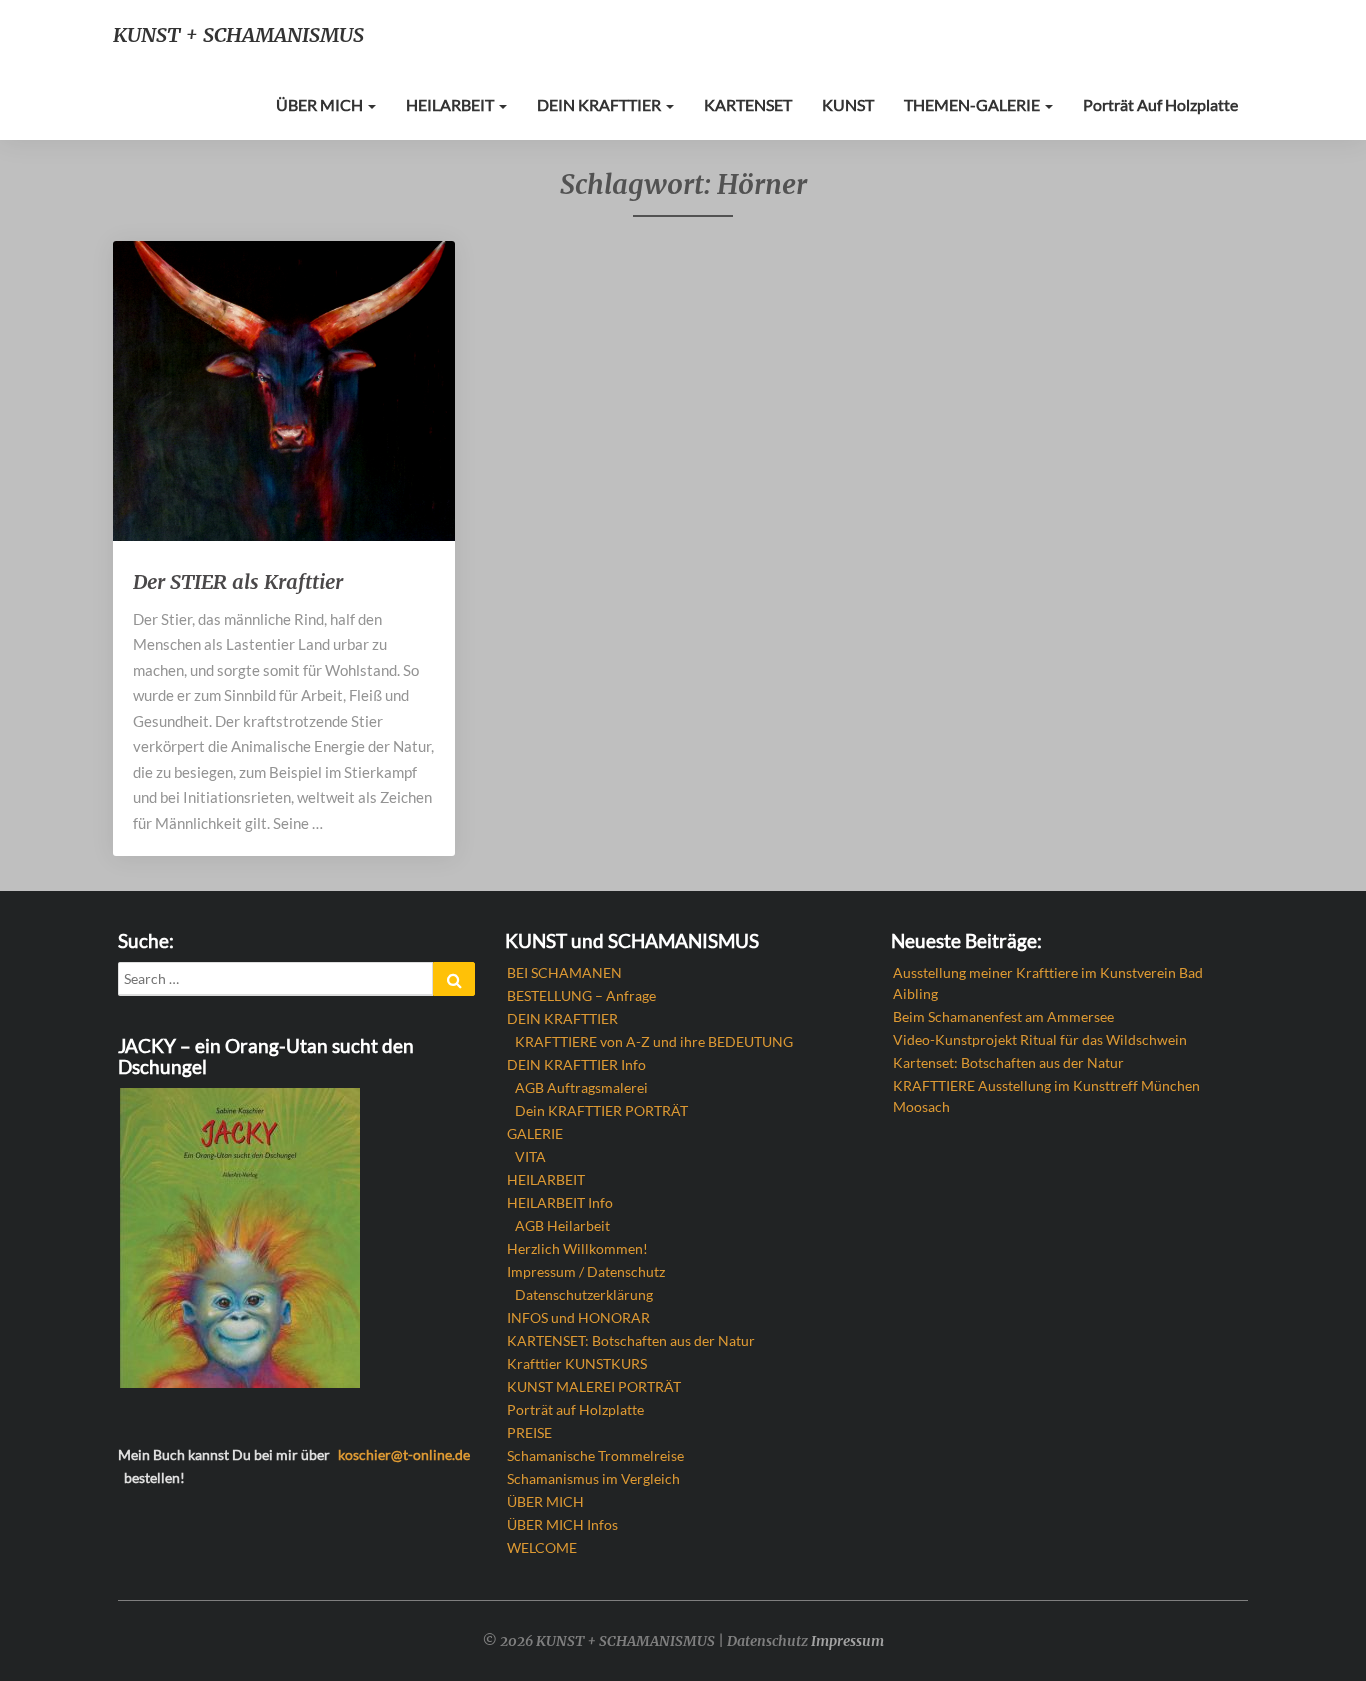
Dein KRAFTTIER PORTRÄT (601, 1110)
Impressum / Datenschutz (586, 1271)
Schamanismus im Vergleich (593, 1478)
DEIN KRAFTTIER (600, 104)
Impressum (847, 1641)
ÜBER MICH (321, 104)
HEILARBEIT (451, 104)
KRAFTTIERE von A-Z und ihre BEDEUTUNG (654, 1041)
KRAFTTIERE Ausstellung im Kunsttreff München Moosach (1046, 1096)
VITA (530, 1156)
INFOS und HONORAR (578, 1317)
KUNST (848, 104)
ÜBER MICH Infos (562, 1524)
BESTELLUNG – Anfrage (581, 995)
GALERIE (535, 1133)
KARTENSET (748, 104)
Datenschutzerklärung (584, 1294)
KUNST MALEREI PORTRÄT (594, 1386)
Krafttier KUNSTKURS (577, 1363)
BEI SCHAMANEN (564, 972)
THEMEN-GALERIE (973, 104)
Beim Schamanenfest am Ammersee (1003, 1016)
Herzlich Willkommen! (577, 1248)
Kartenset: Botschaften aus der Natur (1008, 1062)
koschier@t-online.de (404, 1454)
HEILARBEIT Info (560, 1202)
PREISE (529, 1432)
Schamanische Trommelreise (595, 1455)
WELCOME (542, 1547)
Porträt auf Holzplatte (1160, 104)
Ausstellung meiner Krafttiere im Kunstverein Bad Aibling (1048, 983)
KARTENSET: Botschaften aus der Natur (631, 1340)
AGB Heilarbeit (562, 1225)
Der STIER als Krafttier (238, 581)
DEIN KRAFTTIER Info (576, 1064)
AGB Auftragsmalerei (581, 1087)
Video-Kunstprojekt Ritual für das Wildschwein (1040, 1039)
